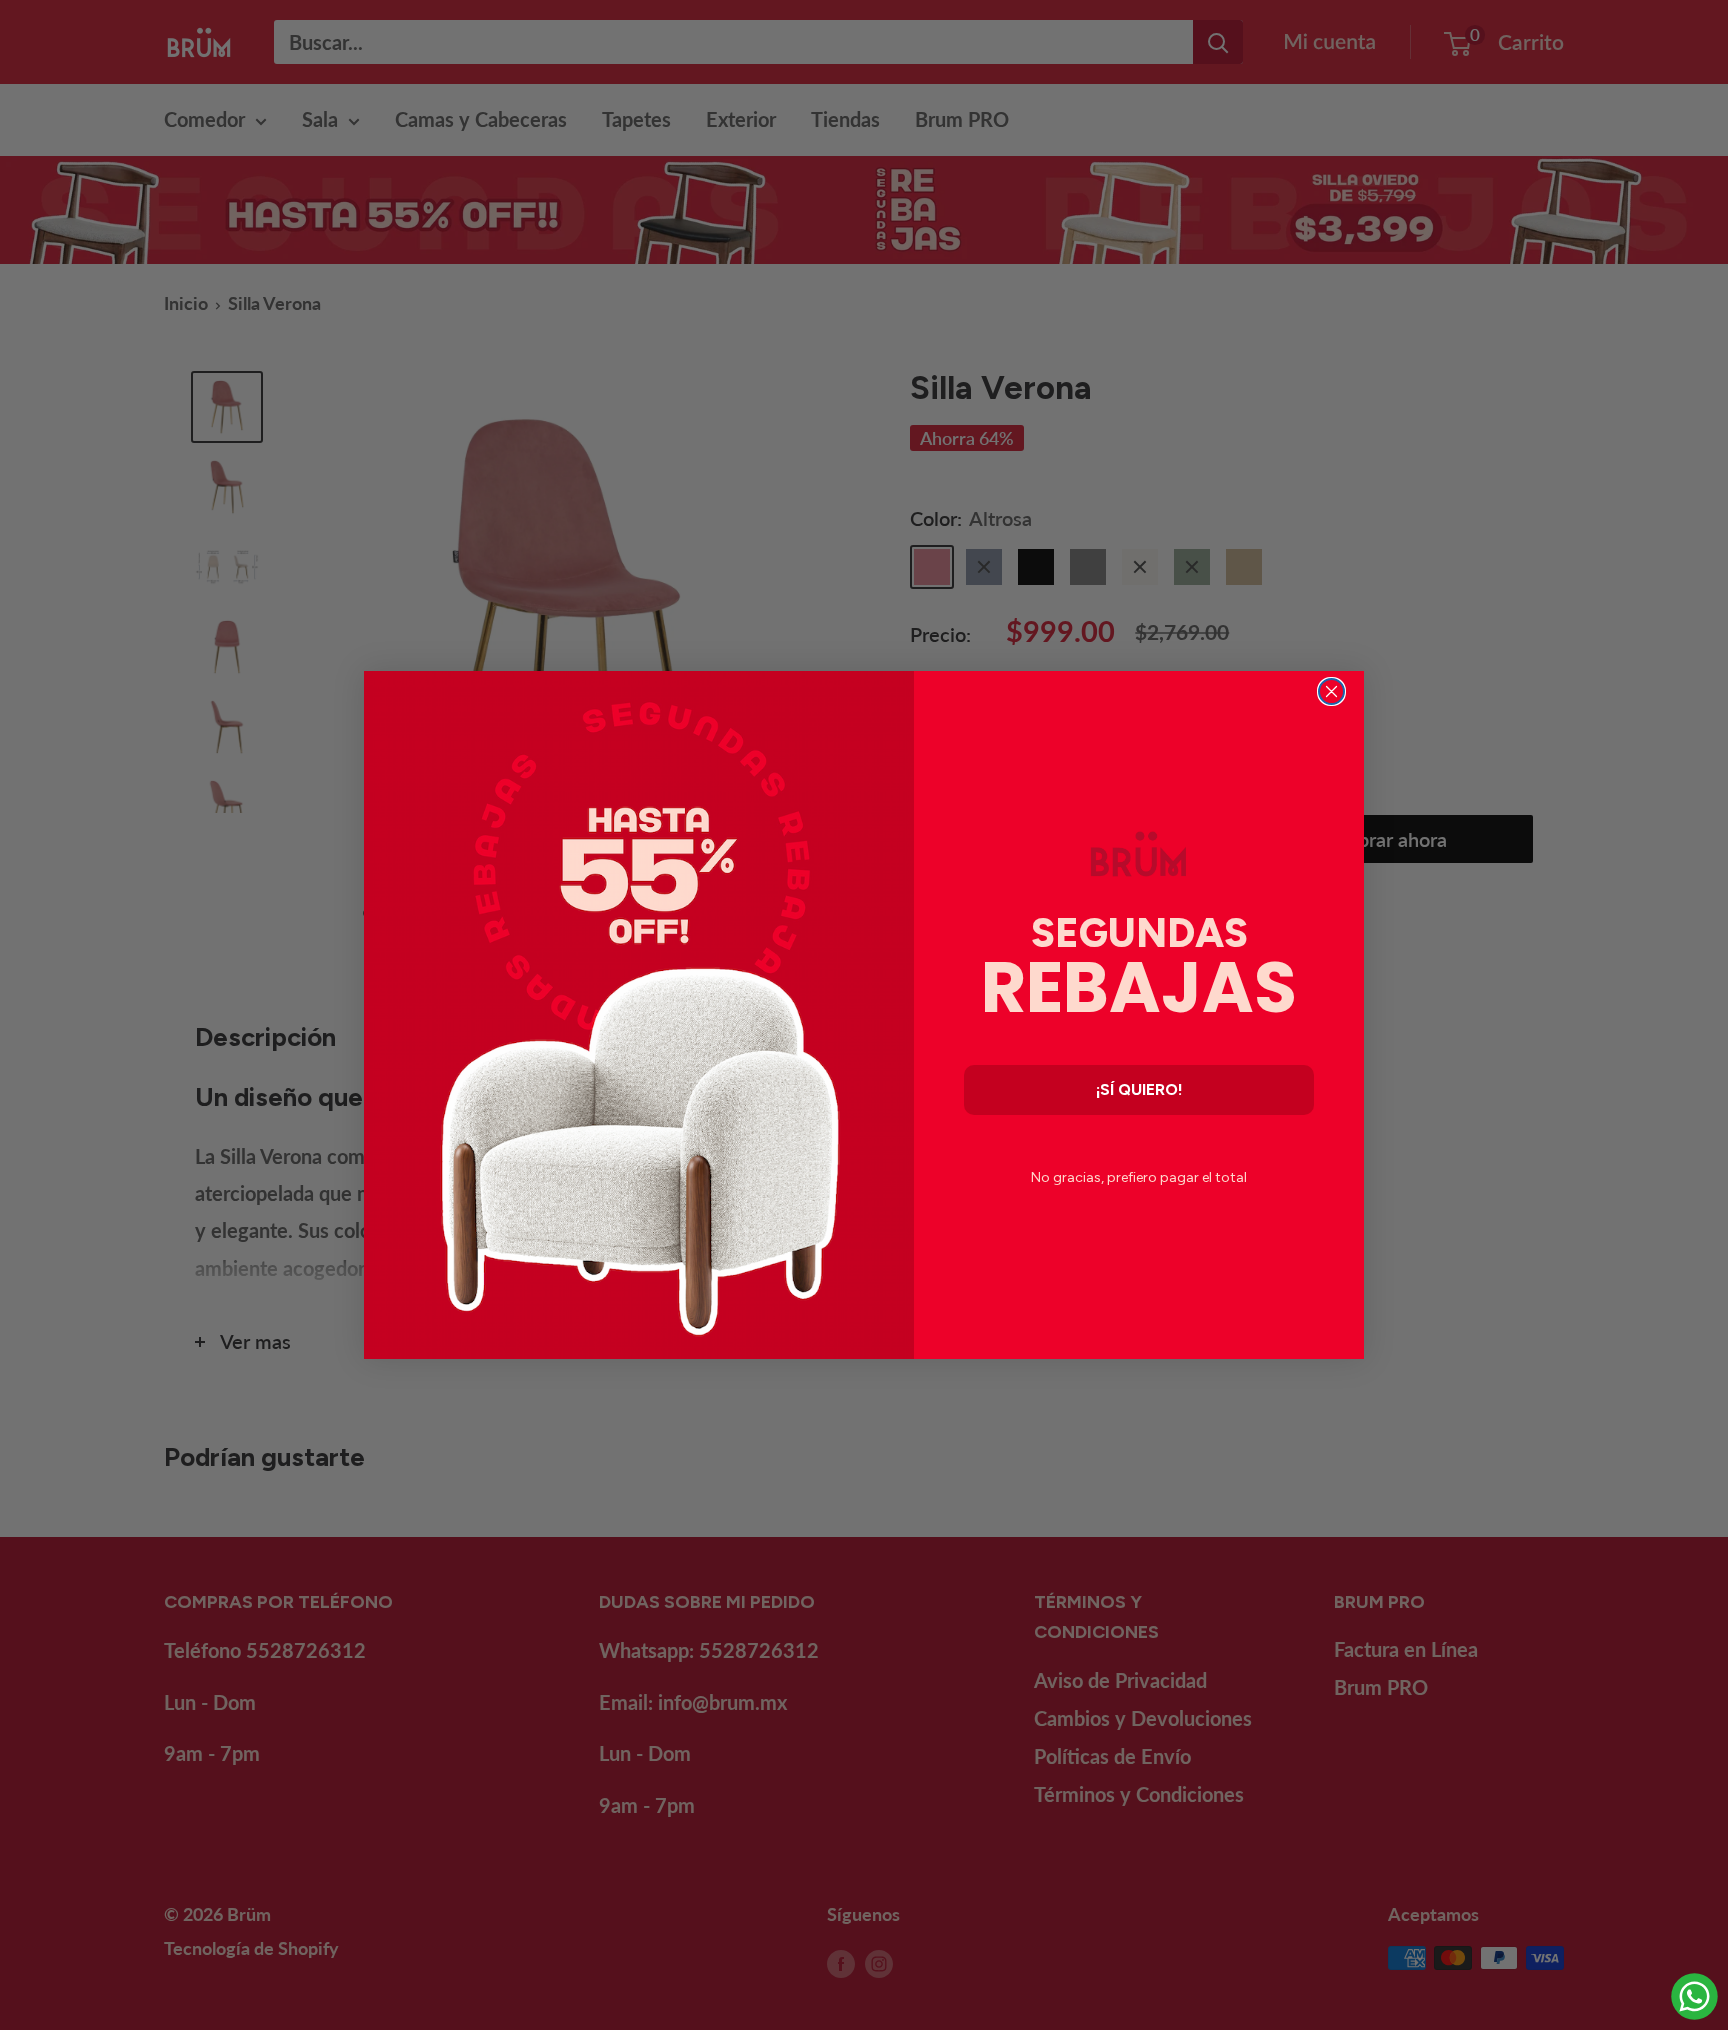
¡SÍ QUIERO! (1139, 1089)
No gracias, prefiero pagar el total (1139, 1177)
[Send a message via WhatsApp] (1694, 1996)
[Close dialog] (1331, 691)
